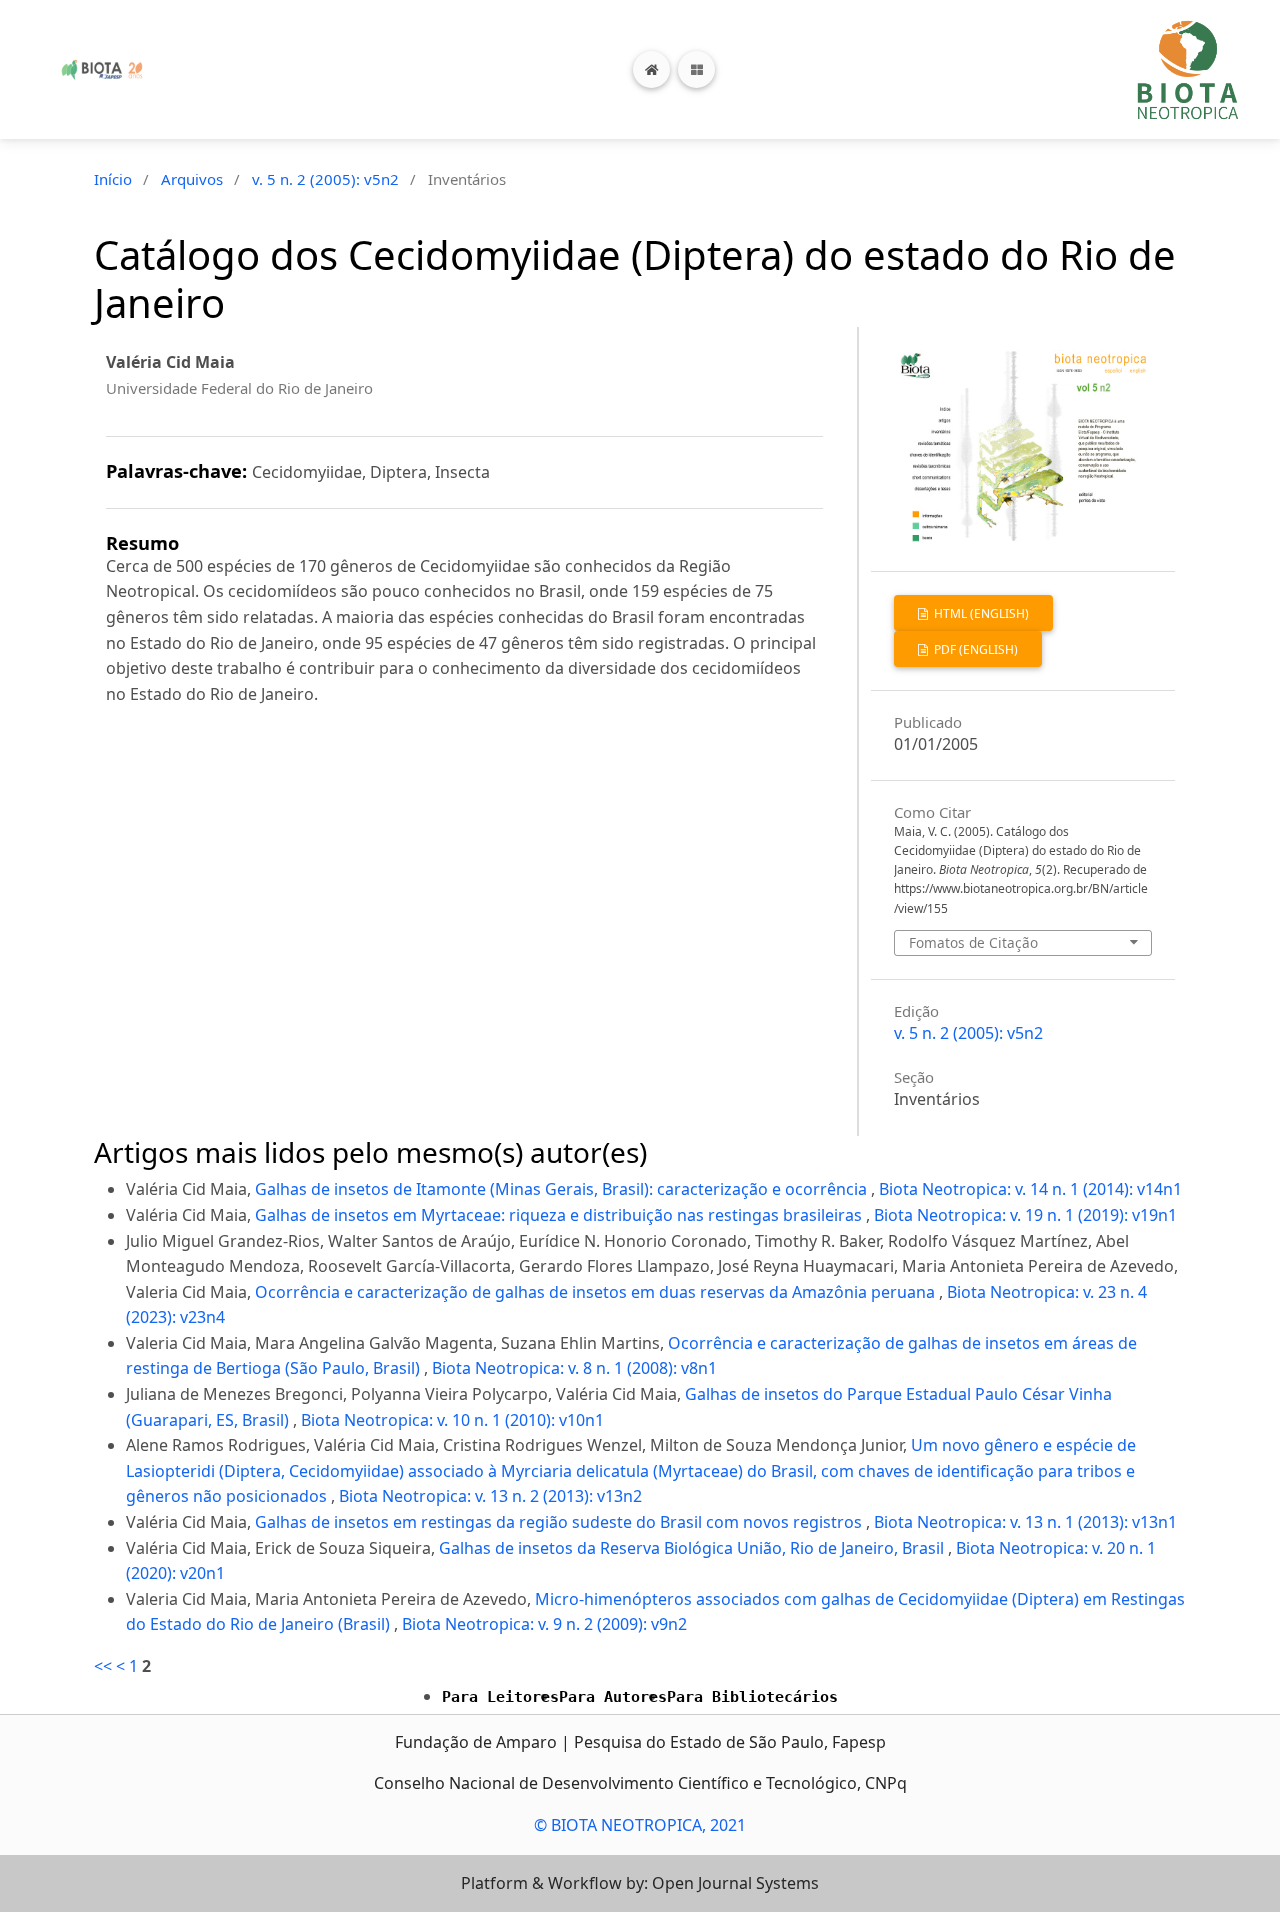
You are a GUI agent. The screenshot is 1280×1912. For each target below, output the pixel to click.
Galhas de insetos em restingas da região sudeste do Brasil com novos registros (560, 1522)
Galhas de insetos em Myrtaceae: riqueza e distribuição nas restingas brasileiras (560, 1215)
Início (113, 179)
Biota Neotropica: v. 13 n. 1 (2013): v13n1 (1025, 1522)
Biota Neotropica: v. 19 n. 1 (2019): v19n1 (1025, 1215)
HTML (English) (980, 613)
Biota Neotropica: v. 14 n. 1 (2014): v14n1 (1030, 1189)
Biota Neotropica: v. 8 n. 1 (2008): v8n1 (574, 1368)
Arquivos (192, 179)
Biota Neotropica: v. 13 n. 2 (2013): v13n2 (490, 1496)
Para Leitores (500, 1697)
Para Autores (613, 1697)
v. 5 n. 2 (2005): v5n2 (325, 179)
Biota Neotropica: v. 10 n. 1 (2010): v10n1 (452, 1420)
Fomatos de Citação (973, 942)
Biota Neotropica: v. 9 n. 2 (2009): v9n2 (544, 1624)
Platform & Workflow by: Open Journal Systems (640, 1883)
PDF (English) (974, 649)
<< (103, 1666)
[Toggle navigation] (696, 69)
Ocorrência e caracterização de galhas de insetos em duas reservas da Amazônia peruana (597, 1292)
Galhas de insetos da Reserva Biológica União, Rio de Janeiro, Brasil (693, 1548)
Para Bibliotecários (752, 1697)
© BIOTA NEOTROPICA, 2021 (640, 1825)
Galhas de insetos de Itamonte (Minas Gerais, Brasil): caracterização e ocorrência (563, 1189)
